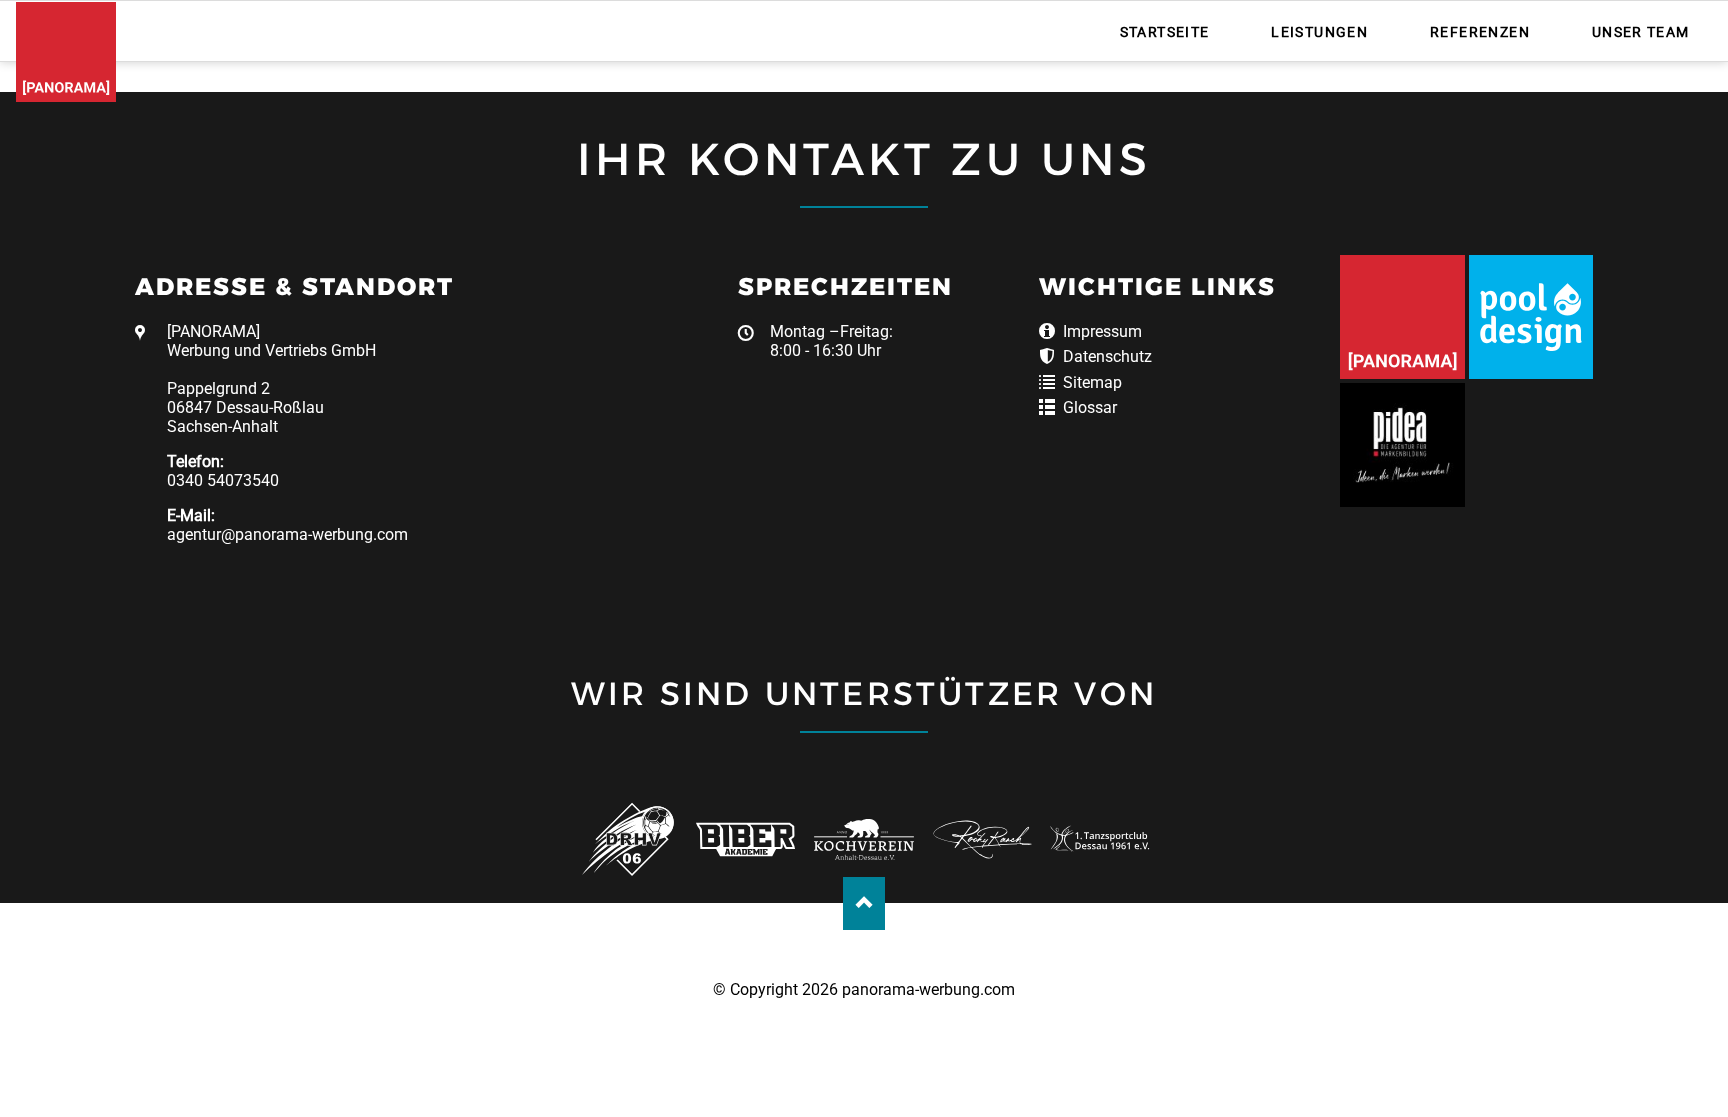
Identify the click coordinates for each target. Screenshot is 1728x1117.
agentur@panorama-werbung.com (287, 534)
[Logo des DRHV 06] (627, 839)
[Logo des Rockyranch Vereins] (982, 839)
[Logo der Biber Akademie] (745, 839)
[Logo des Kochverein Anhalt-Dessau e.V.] (863, 839)
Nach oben (864, 903)
